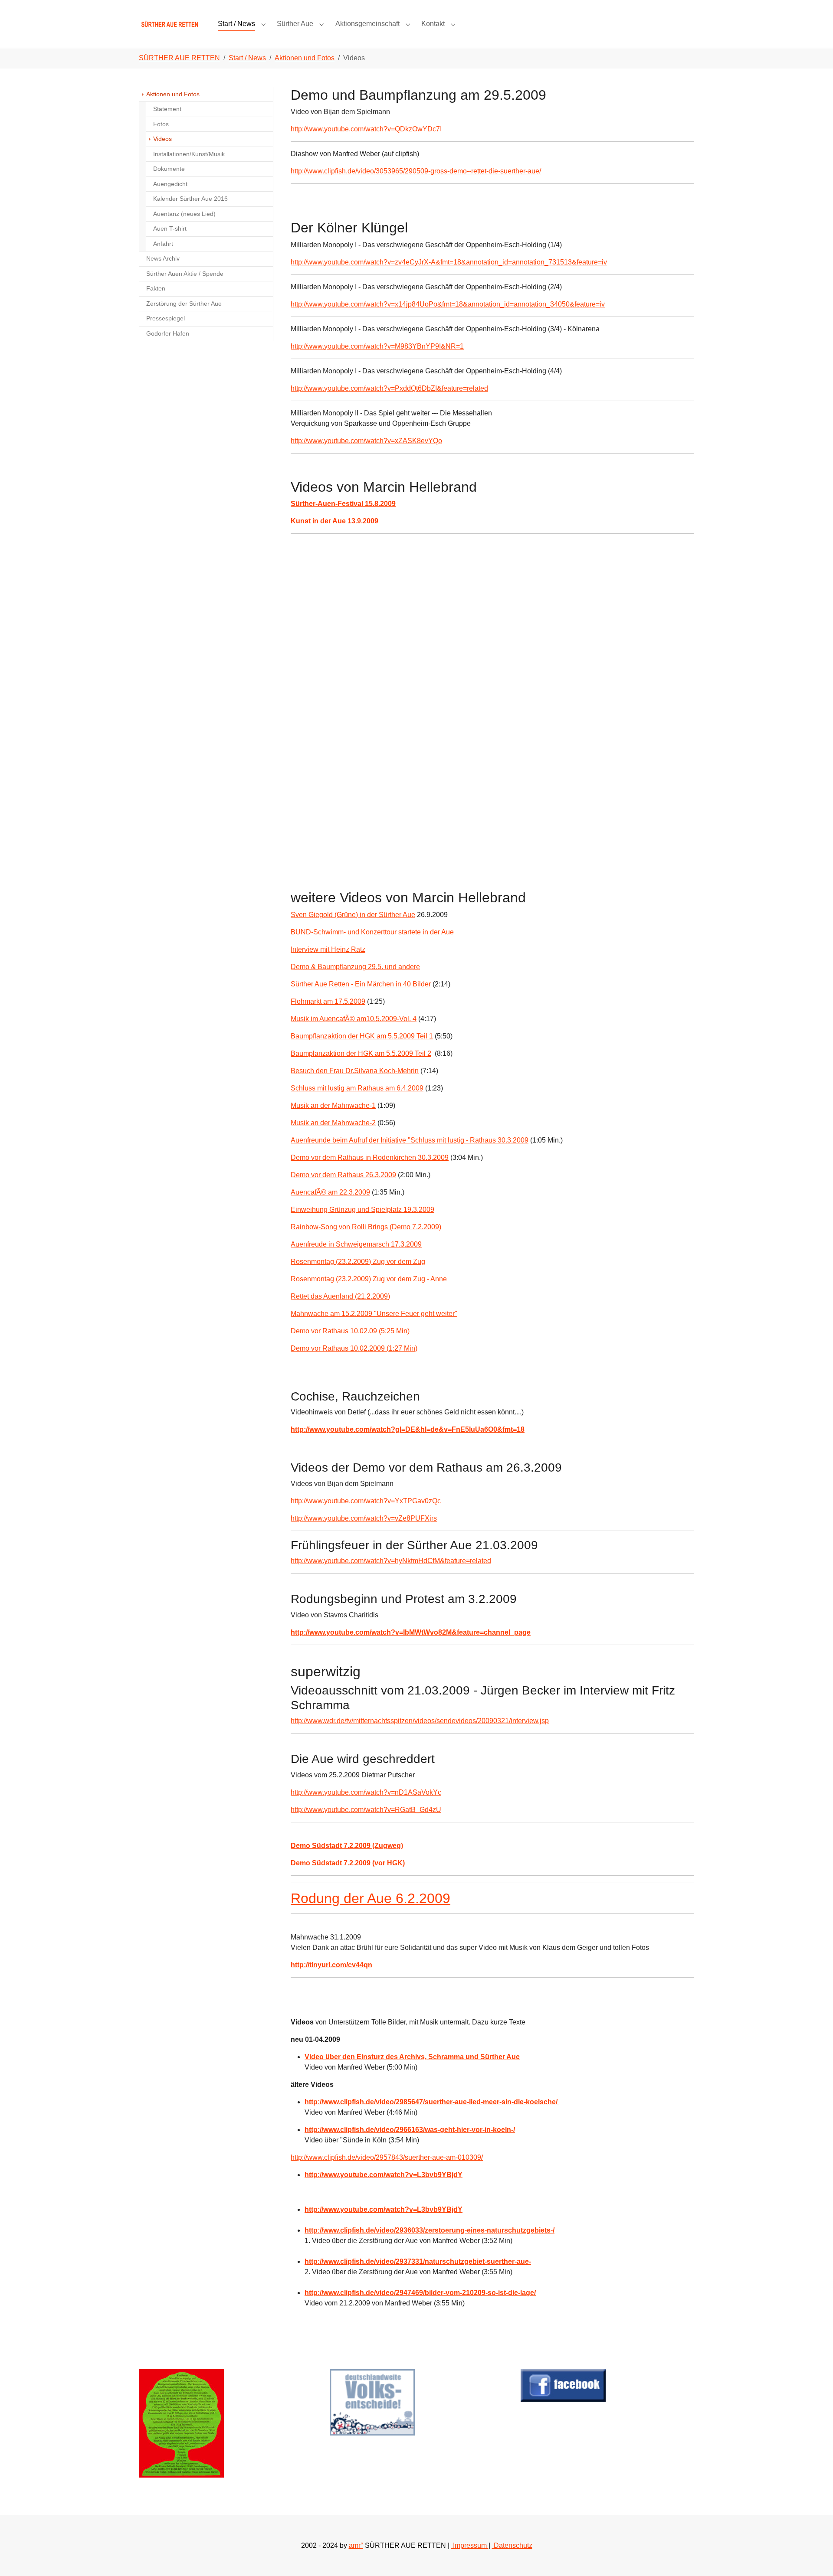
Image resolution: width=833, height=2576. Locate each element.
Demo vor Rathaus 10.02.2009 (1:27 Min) (354, 1348)
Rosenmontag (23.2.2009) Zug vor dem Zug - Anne (369, 1279)
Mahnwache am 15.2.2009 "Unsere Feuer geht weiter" (374, 1314)
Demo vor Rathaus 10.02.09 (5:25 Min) (350, 1331)
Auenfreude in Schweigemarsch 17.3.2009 (356, 1244)
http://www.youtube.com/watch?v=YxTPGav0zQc (366, 1501)
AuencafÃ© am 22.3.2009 (330, 1192)
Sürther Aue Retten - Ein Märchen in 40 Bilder (361, 984)
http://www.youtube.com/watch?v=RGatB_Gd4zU (366, 1810)
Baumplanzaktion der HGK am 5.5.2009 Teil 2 (361, 1053)
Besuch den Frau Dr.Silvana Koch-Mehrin (355, 1071)
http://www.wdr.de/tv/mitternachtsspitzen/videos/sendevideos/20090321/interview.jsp (420, 1721)
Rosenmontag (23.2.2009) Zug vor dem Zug (358, 1262)
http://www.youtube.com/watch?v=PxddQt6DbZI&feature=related (389, 388)
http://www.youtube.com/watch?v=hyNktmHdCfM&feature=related (391, 1561)
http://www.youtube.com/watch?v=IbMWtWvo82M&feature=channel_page (411, 1632)
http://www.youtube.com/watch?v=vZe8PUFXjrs (364, 1518)
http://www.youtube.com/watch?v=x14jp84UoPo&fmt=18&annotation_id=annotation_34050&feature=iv (448, 304)
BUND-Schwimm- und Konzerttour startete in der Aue (372, 932)
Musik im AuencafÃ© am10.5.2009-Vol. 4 (354, 1019)
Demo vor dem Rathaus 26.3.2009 (343, 1175)
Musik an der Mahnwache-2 (333, 1123)
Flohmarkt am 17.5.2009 (328, 1001)
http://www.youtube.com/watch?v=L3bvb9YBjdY (384, 2209)
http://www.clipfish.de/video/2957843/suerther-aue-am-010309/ (387, 2157)
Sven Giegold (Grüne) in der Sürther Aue (353, 915)
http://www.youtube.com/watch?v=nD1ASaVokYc (366, 1792)
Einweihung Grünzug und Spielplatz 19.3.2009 (362, 1210)
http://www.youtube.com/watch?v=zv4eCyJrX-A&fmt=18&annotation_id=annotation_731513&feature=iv (449, 262)
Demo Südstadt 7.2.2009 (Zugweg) (347, 1846)
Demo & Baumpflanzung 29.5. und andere (355, 967)
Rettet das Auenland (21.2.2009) (340, 1296)
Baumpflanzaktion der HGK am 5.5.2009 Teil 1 (362, 1036)
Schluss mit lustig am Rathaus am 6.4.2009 (357, 1088)
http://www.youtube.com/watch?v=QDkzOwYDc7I (366, 129)
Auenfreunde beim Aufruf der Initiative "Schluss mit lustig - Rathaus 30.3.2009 (410, 1140)
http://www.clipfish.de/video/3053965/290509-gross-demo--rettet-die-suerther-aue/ (416, 171)
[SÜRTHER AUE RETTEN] (170, 24)
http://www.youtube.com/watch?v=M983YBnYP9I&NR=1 (377, 346)
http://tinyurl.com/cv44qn (331, 1965)
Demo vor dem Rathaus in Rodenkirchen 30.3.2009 (370, 1157)
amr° (356, 2545)
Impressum (470, 2545)
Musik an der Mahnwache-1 (333, 1105)
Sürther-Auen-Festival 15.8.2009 (343, 504)
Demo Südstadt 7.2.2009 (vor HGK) (348, 1863)
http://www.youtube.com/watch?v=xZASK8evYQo (366, 441)
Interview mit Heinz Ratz (328, 949)
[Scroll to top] (814, 2557)
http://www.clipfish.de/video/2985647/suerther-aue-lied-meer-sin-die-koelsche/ (432, 2102)
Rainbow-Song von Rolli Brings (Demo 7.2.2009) (366, 1227)
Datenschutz (512, 2545)
